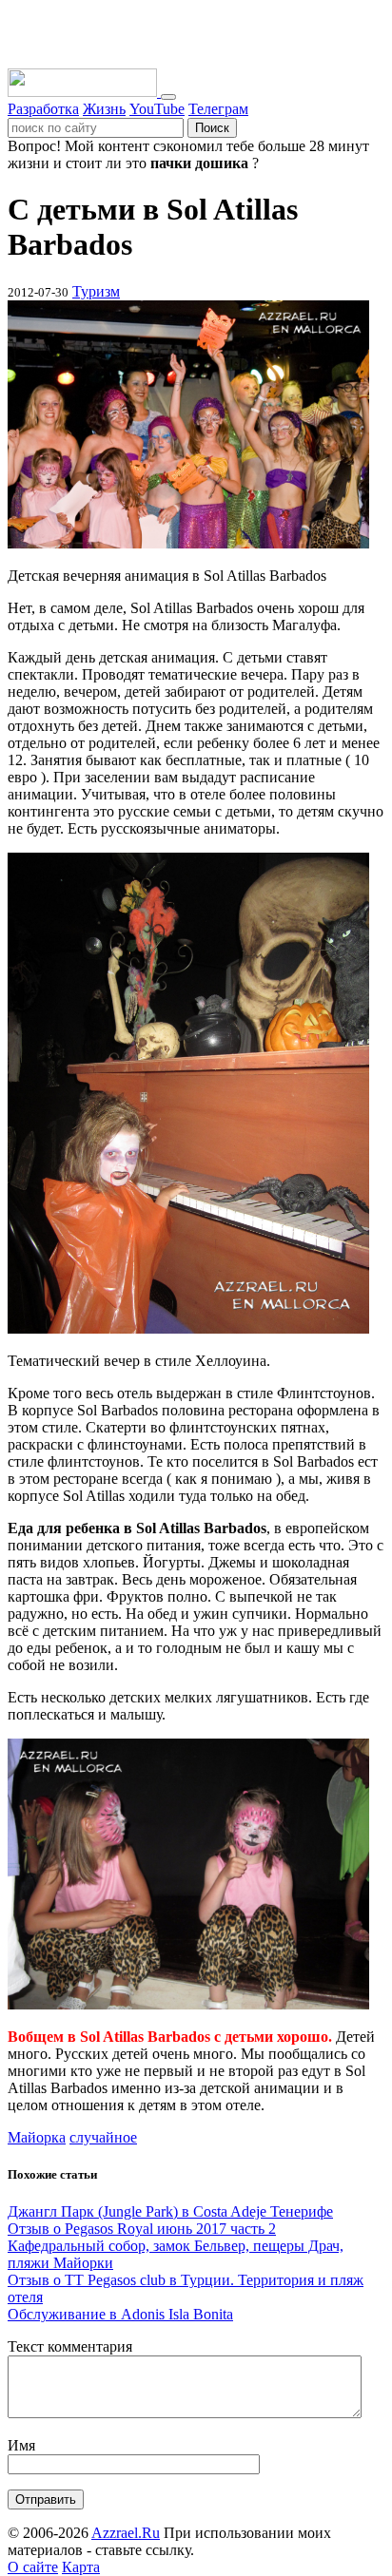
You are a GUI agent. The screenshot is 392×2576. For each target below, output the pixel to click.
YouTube (157, 109)
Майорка (37, 2137)
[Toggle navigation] (168, 97)
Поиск (212, 128)
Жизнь (104, 109)
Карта (81, 2567)
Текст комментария (70, 2346)
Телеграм (218, 109)
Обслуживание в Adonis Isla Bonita (120, 2314)
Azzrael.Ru (126, 2533)
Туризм (96, 291)
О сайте (33, 2567)
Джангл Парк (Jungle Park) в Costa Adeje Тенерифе (170, 2211)
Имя (21, 2445)
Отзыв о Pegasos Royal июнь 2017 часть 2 (142, 2229)
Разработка (43, 109)
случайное (103, 2137)
